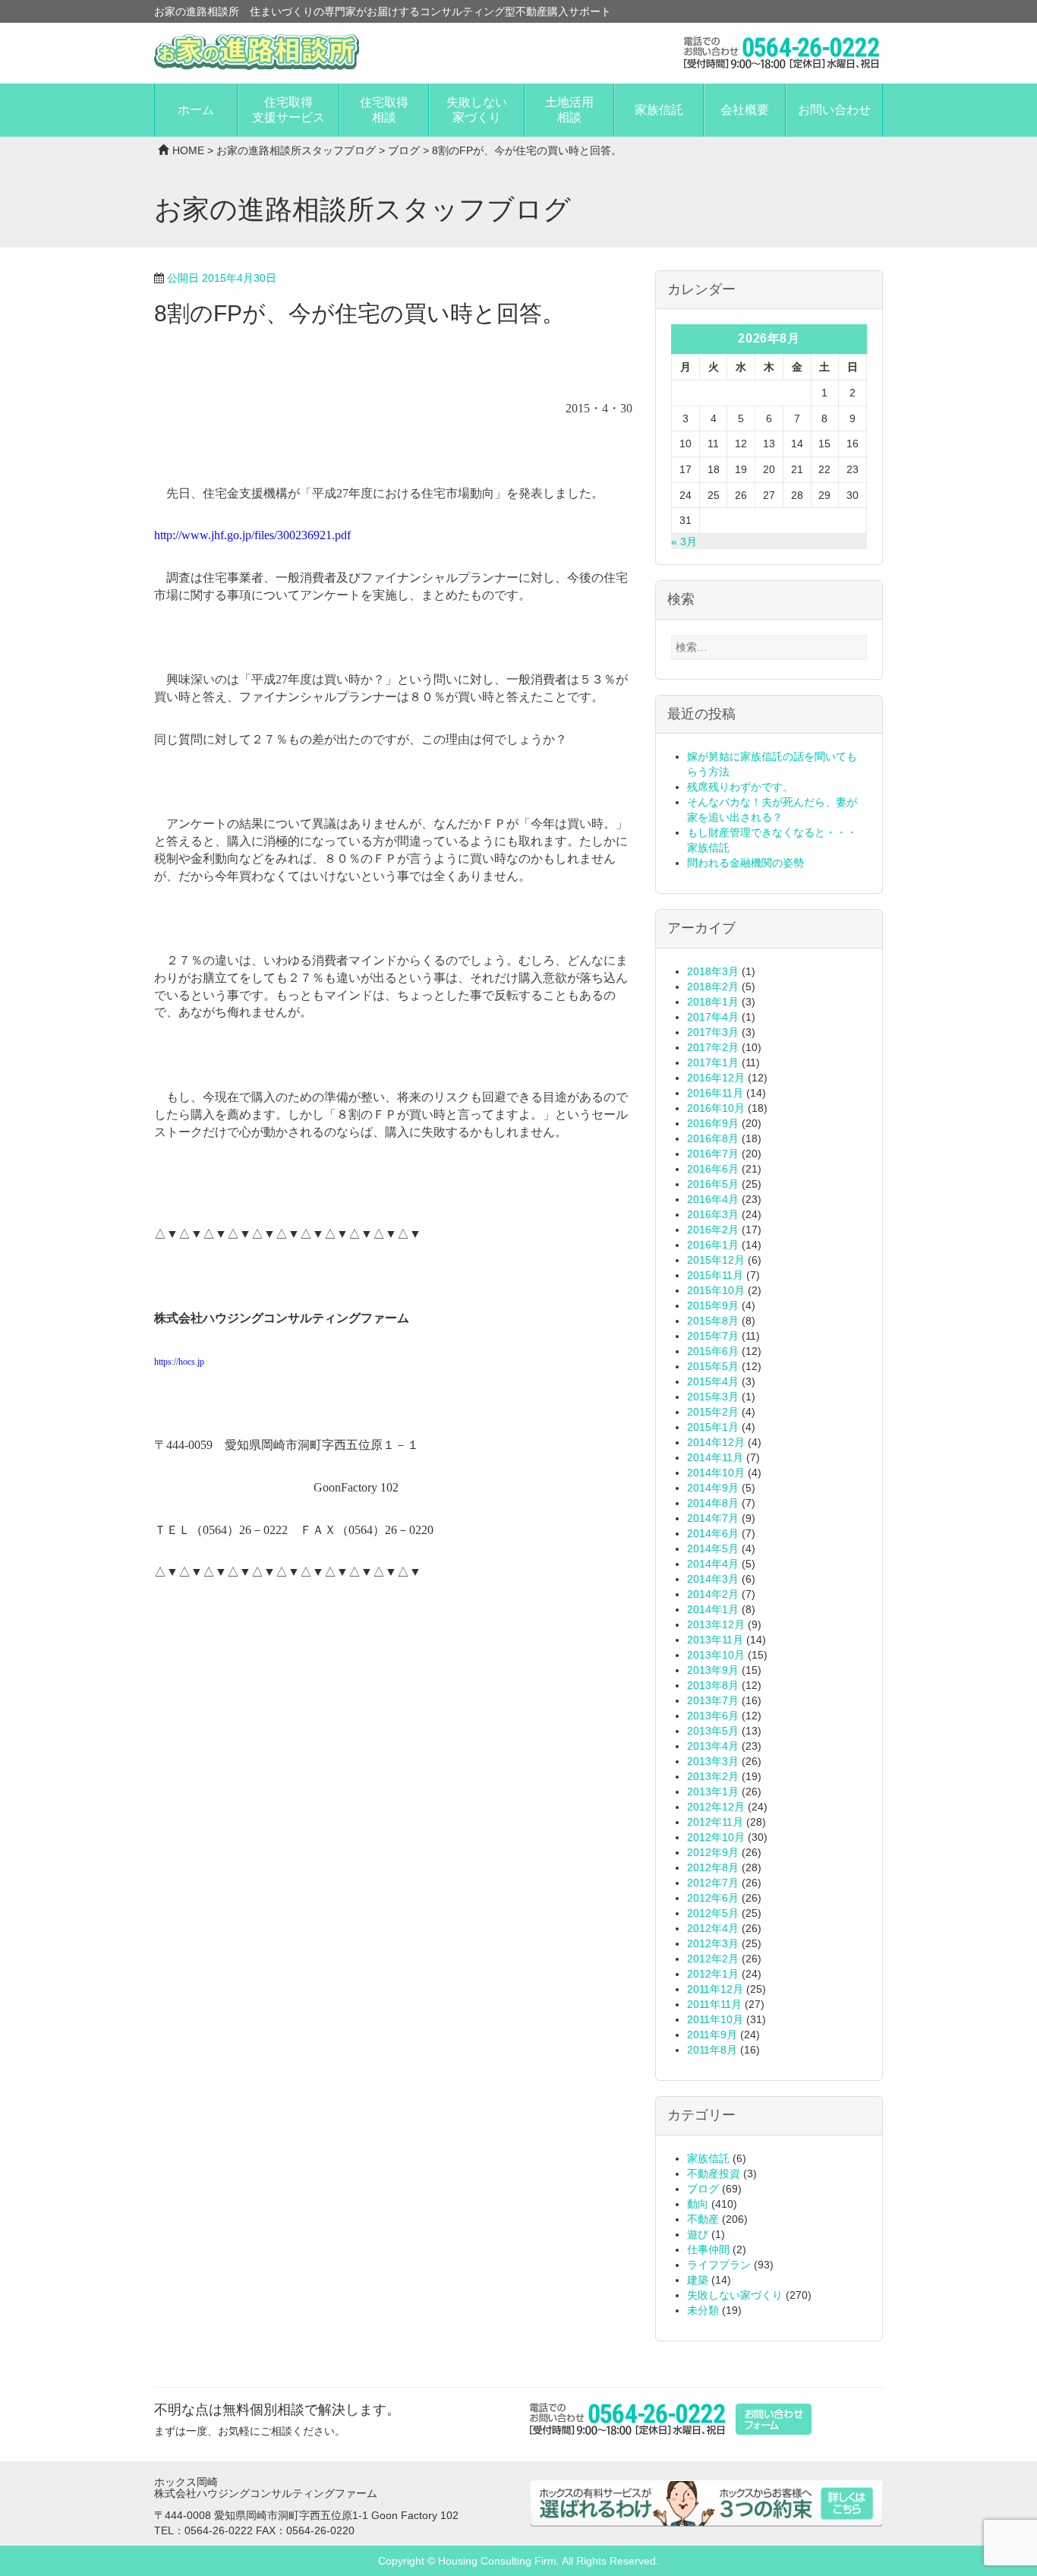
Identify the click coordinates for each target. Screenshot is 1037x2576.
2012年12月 (716, 1807)
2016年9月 (713, 1123)
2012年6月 (713, 1898)
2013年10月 (716, 1655)
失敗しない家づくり (477, 110)
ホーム (196, 110)
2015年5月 (713, 1366)
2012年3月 (713, 1943)
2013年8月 (713, 1685)
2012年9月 (713, 1852)
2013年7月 (713, 1700)
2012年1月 (713, 1974)
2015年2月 (713, 1412)
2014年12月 (716, 1442)
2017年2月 (713, 1047)
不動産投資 (714, 2173)
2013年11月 (715, 1640)
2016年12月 (716, 1078)
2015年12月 (716, 1260)
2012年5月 (713, 1913)
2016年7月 (713, 1154)
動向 (698, 2204)
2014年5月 (713, 1548)
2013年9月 (713, 1670)
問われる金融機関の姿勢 (745, 863)
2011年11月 (714, 2004)
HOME (188, 150)
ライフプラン (719, 2265)
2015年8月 (713, 1321)
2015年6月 (713, 1351)
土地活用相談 (569, 110)
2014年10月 (716, 1473)
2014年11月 (715, 1457)
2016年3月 (713, 1214)
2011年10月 (715, 2019)
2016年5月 (713, 1184)
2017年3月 (713, 1032)
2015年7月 (713, 1336)
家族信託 (659, 110)
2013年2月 (713, 1776)
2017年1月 (713, 1062)
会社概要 (745, 110)
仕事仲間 (708, 2249)
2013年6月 (713, 1716)
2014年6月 (713, 1533)
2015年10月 (716, 1290)
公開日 (222, 278)
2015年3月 (713, 1397)
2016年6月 (713, 1169)
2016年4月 (713, 1199)
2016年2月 (713, 1230)
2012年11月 (715, 1822)
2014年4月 (713, 1564)
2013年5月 (713, 1731)
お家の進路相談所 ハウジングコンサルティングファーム (257, 52)
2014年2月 (713, 1594)
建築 (698, 2280)
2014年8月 (713, 1503)
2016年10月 (716, 1108)
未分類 (703, 2310)
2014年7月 (713, 1518)
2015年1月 (713, 1427)
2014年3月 (713, 1579)
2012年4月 (713, 1928)
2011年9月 (712, 2035)
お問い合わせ (834, 110)
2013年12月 (716, 1624)
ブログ (404, 150)
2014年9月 (713, 1488)
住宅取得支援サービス (288, 110)
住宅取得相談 (384, 110)
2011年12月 (715, 1989)
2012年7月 (713, 1883)
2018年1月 (713, 1002)
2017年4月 (713, 1017)
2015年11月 (715, 1275)
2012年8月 (713, 1867)
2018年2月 (713, 987)
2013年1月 (713, 1792)
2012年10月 (716, 1837)
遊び (698, 2234)
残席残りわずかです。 (740, 787)
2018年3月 (713, 971)
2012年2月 (713, 1959)
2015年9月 (713, 1305)
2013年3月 (713, 1761)
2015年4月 (713, 1381)
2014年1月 (713, 1609)
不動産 (703, 2219)
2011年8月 (712, 2050)
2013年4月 (713, 1746)
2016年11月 (715, 1093)
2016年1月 (713, 1245)
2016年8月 (713, 1138)
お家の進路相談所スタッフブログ (296, 150)
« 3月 (684, 541)
